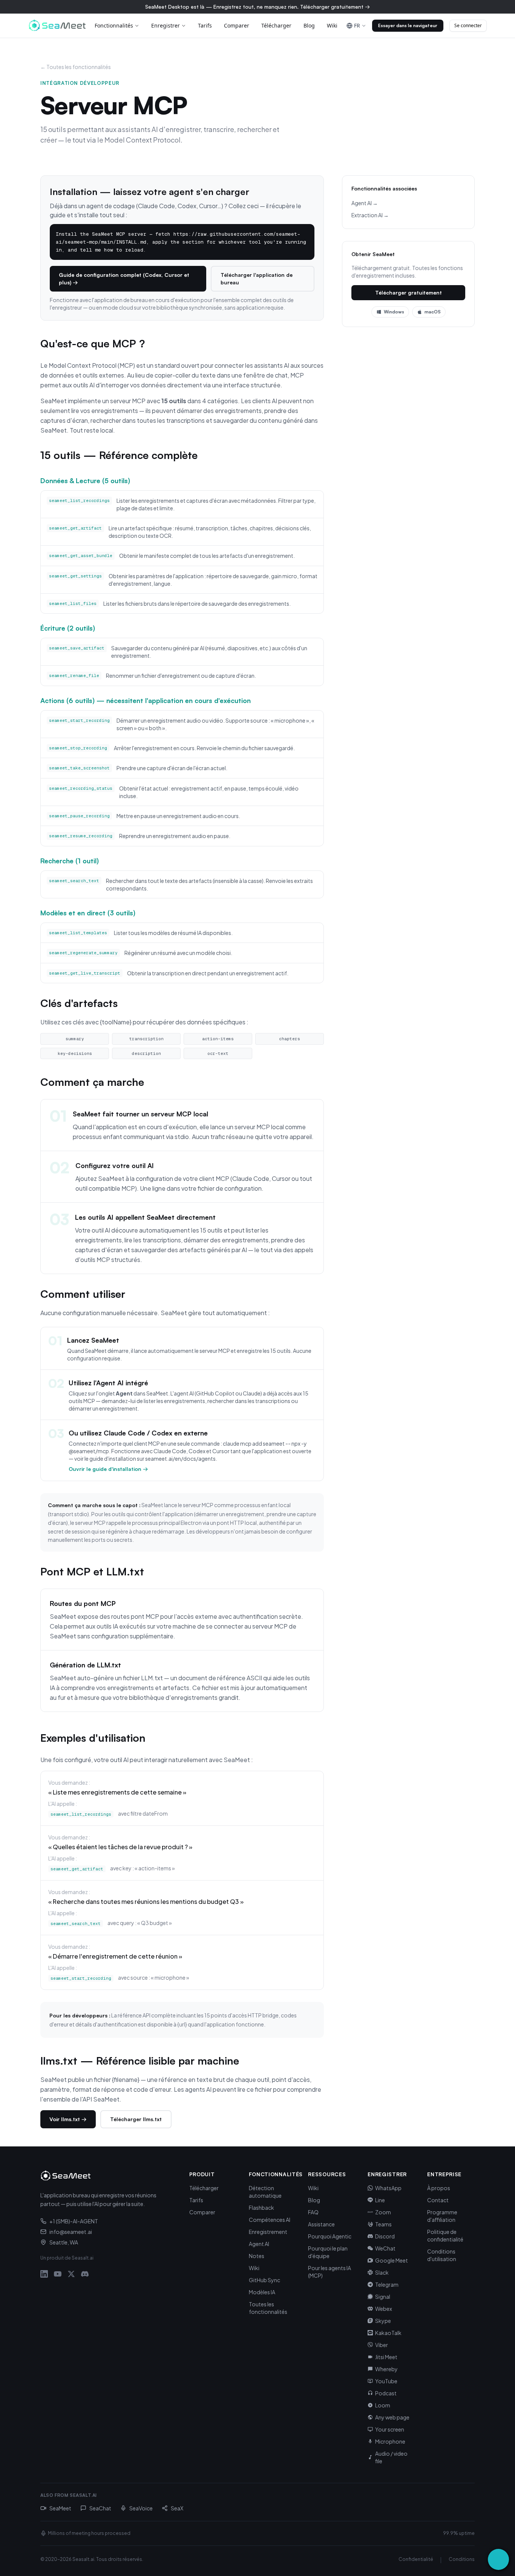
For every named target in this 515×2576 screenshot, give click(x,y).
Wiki (332, 25)
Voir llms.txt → (68, 2119)
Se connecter (468, 25)
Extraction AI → (370, 215)
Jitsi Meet (386, 2357)
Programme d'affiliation (442, 2216)
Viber (382, 2345)
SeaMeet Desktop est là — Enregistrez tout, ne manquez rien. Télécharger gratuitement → (257, 7)
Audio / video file (391, 2457)
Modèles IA (262, 2292)
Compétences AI (270, 2220)
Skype (383, 2321)
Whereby (386, 2369)
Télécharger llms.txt (136, 2119)
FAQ (313, 2212)
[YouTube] (58, 2274)
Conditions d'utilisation (442, 2255)
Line (380, 2200)
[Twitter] (71, 2274)
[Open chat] (498, 2559)
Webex (384, 2309)
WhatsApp (388, 2188)
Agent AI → (365, 203)
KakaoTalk (388, 2333)
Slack (382, 2272)
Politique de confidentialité (445, 2235)
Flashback (261, 2208)
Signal (383, 2297)
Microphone (390, 2441)
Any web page (392, 2417)
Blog (309, 25)
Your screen (390, 2429)
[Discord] (85, 2274)
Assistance (321, 2224)
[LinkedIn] (44, 2274)
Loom (383, 2405)
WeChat (385, 2248)
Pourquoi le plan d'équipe (328, 2252)
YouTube (386, 2381)
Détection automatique (265, 2192)
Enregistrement (268, 2232)
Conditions (462, 2559)
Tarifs (205, 25)
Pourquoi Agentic (330, 2236)
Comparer (237, 25)
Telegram (387, 2284)
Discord (385, 2236)
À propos (439, 2188)
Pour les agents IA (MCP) (330, 2272)
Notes (257, 2256)
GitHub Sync (264, 2280)
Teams (383, 2224)
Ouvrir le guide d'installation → (108, 1469)
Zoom (383, 2212)
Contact (438, 2200)
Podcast (386, 2393)
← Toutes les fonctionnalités (76, 67)
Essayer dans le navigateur (408, 25)
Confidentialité (416, 2559)
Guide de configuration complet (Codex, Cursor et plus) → (124, 279)
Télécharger (276, 25)
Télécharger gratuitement (408, 292)
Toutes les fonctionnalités (268, 2308)
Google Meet (392, 2260)
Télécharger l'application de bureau (257, 279)
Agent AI (259, 2244)
